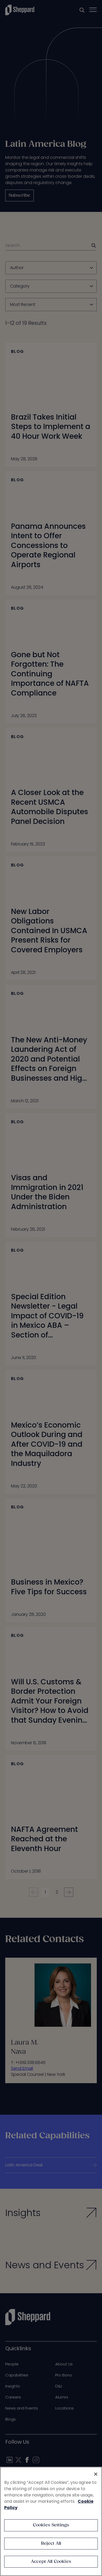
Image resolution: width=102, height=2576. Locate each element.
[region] (51, 2521)
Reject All (51, 2544)
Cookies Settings (51, 2525)
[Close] (96, 2474)
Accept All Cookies (51, 2562)
